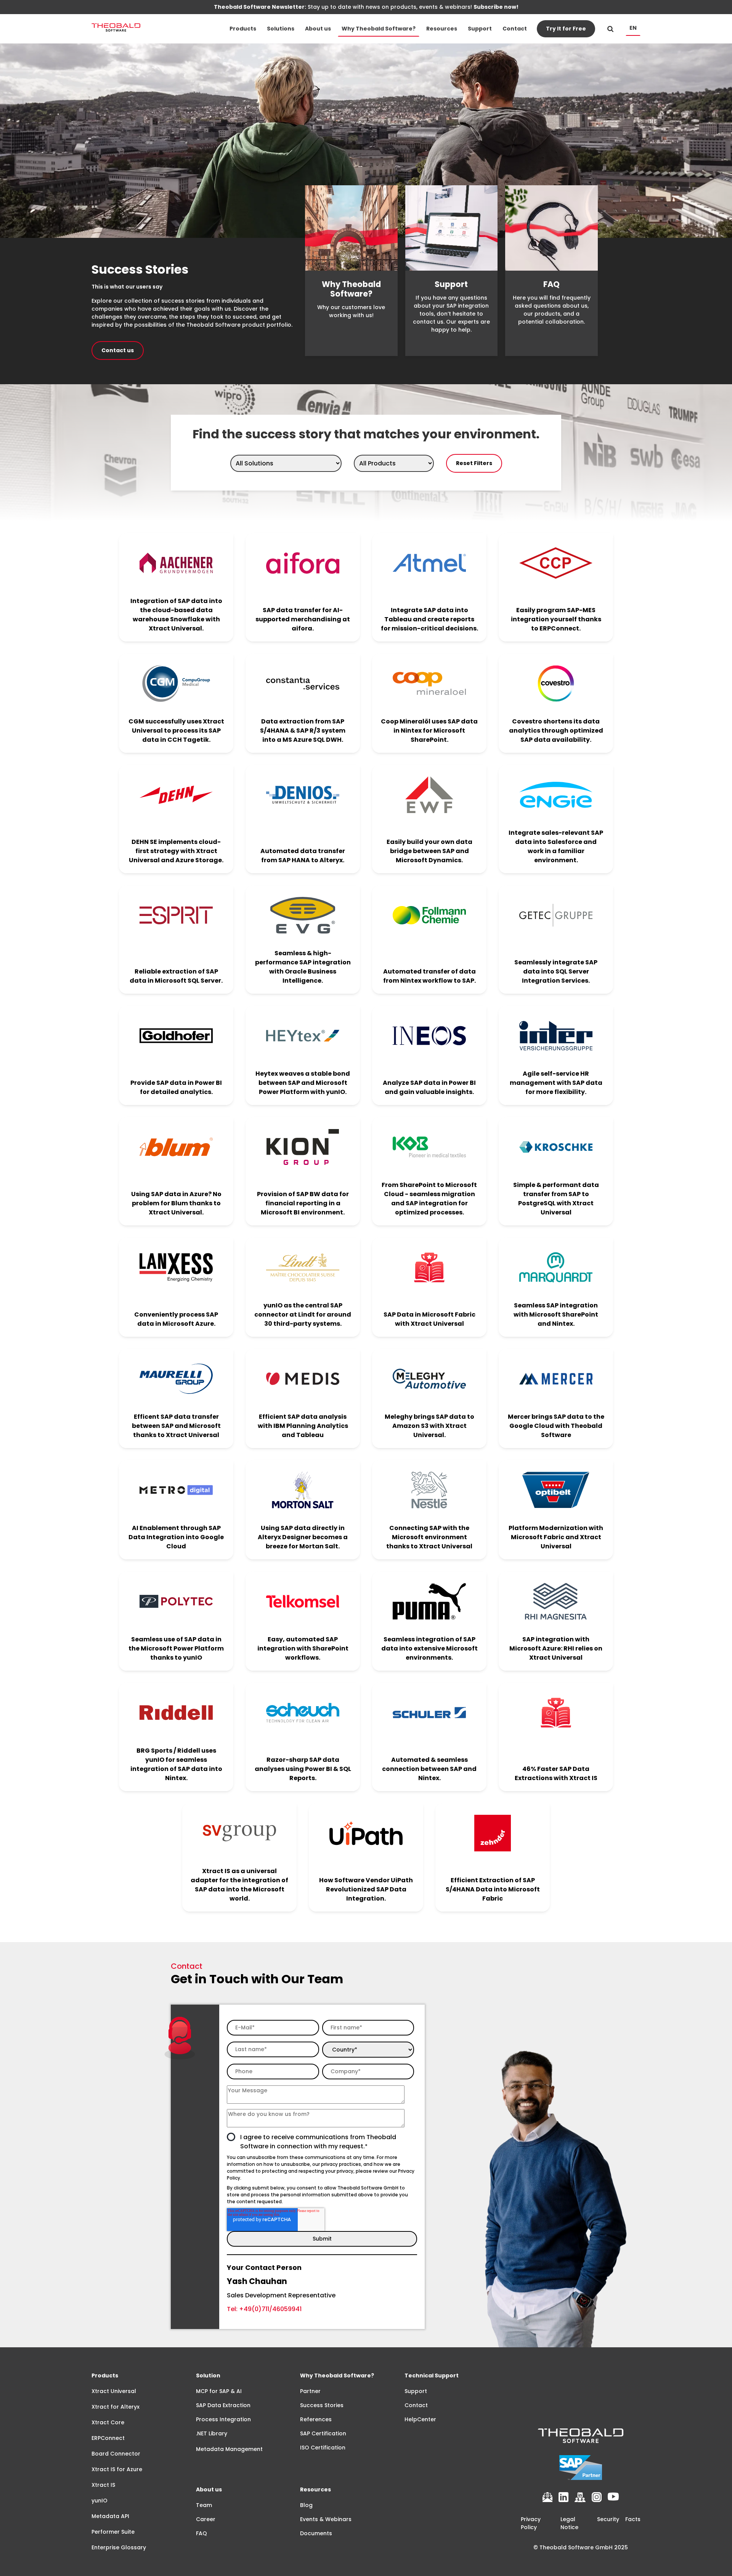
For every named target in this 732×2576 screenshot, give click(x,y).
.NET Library (212, 2433)
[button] (243, 29)
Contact (515, 29)
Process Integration (223, 2419)
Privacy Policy (531, 2523)
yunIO (100, 2501)
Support (480, 29)
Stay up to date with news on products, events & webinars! (366, 7)
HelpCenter (420, 2419)
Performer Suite (113, 2532)
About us (318, 29)
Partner (310, 2391)
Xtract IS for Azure (117, 2469)
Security (608, 2519)
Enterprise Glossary (119, 2547)
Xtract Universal (114, 2391)
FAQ (201, 2533)
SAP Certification (323, 2433)
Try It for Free (566, 29)
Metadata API (110, 2516)
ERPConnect (108, 2438)
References (316, 2419)
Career (206, 2519)
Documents (316, 2533)
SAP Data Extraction (223, 2405)
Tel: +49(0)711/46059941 (264, 2309)
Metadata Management (229, 2449)
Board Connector (116, 2454)
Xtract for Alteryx (116, 2407)
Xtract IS (103, 2485)
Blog (306, 2505)
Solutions (281, 29)
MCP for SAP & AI (219, 2391)
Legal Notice (569, 2523)
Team (204, 2505)
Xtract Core (108, 2422)
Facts (633, 2519)
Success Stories (322, 2405)
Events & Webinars (326, 2519)
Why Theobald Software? (379, 29)
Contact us (118, 350)
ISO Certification (323, 2448)
